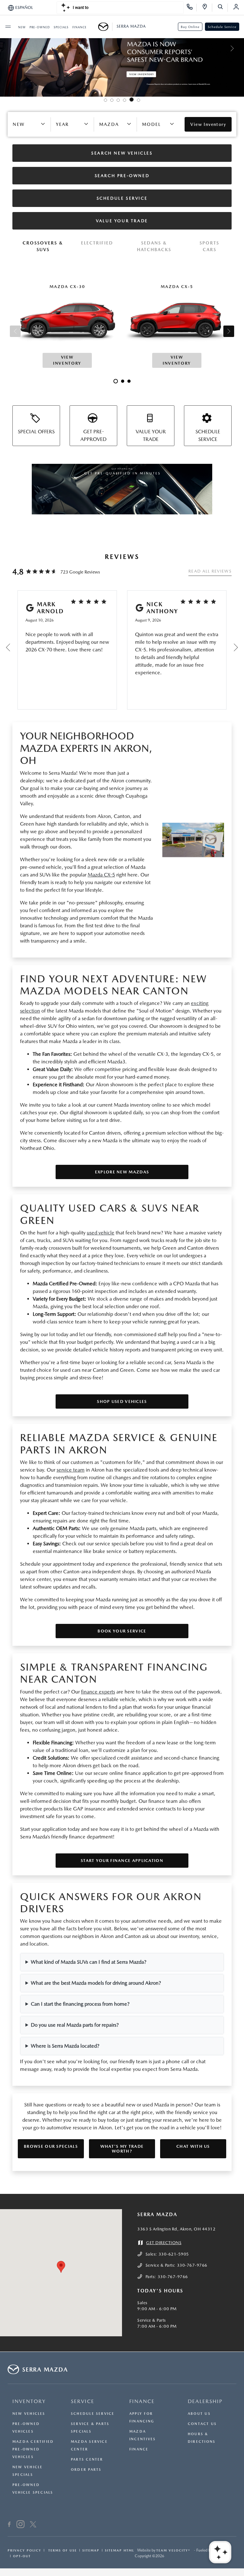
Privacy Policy (24, 2550)
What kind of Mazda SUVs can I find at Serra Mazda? (89, 1962)
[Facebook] (9, 2525)
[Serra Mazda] (105, 27)
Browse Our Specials (51, 2146)
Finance (139, 2449)
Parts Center (87, 2459)
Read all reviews (210, 571)
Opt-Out (22, 2556)
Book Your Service (122, 1631)
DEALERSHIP (205, 2401)
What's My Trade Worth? (122, 2149)
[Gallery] (122, 48)
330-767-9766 (192, 2265)
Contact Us (202, 2424)
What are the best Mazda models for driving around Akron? (96, 1983)
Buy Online (190, 27)
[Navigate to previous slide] (5, 48)
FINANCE (142, 2401)
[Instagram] (20, 2525)
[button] (61, 2267)
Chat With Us (193, 2146)
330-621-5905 (174, 2254)
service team (71, 1470)
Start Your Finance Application (122, 1861)
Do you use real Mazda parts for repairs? (75, 2025)
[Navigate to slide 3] (118, 100)
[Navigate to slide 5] (132, 100)
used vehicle (101, 1233)
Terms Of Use (62, 2550)
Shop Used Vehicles (122, 1401)
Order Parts (86, 2470)
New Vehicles (29, 2414)
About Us (199, 2414)
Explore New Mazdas (122, 1172)
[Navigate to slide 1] (105, 100)
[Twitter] (33, 2525)
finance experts (98, 1692)
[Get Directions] (207, 8)
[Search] (223, 8)
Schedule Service (222, 27)
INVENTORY (29, 2401)
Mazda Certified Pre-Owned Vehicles (33, 2449)
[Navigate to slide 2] (112, 100)
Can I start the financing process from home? (80, 2004)
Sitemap (91, 2550)
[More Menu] (8, 27)
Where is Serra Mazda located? (65, 2046)
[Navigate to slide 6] (139, 100)
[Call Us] (192, 8)
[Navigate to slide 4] (125, 100)
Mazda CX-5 (101, 875)
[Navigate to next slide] (239, 48)
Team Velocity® (173, 2550)
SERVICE (83, 2401)
